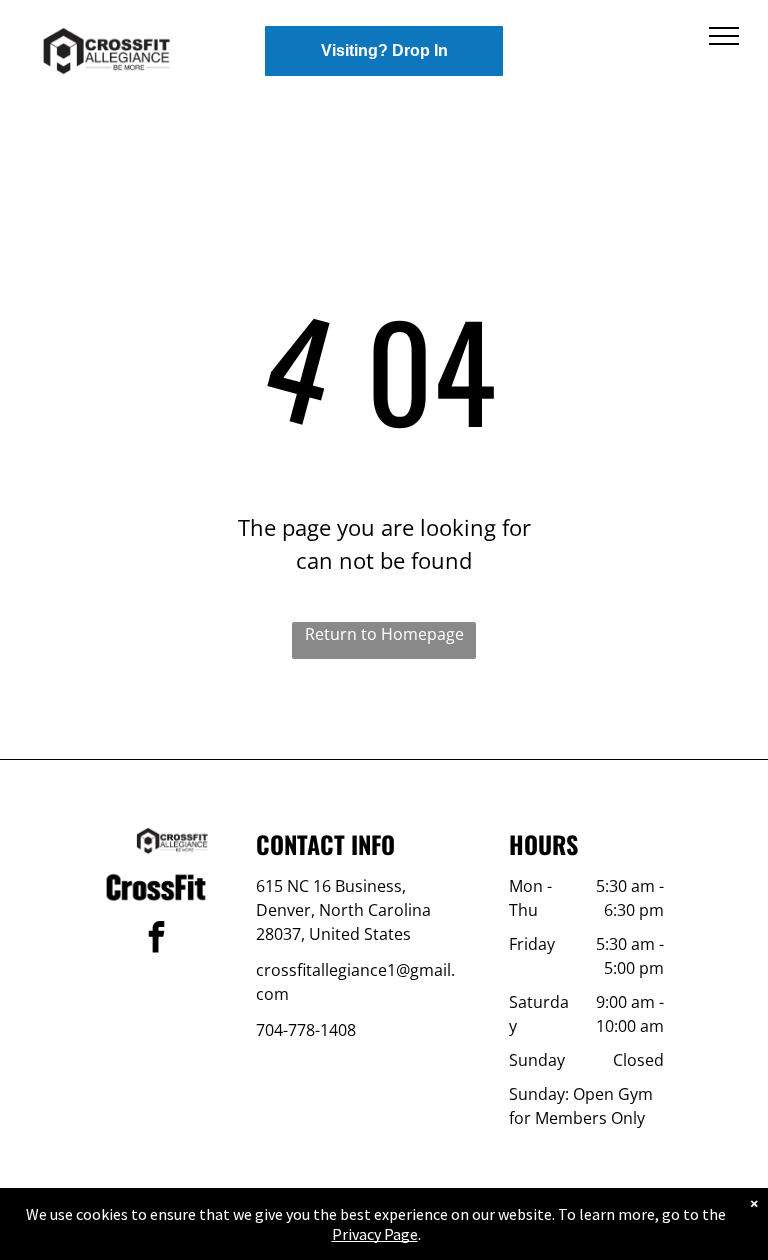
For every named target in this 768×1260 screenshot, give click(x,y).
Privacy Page (375, 1234)
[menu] (724, 36)
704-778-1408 (306, 1030)
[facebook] (156, 939)
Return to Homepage (384, 634)
